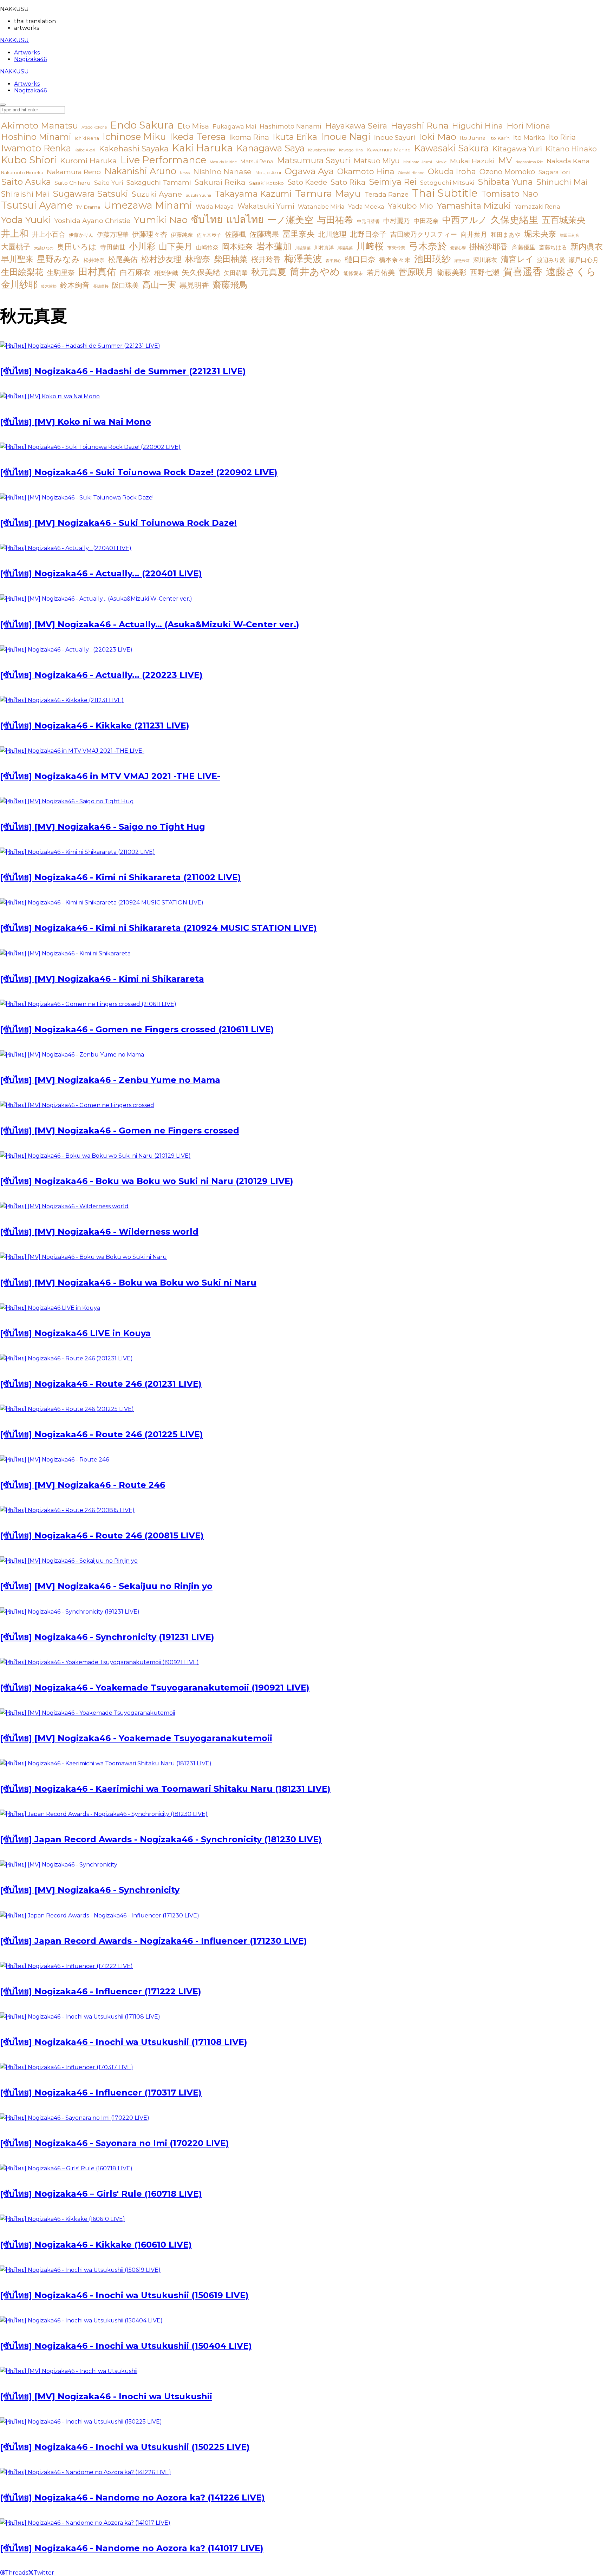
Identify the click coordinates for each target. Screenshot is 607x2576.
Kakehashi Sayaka (134, 149)
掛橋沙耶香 (489, 247)
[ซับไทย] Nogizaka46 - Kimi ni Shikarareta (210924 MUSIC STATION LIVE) (158, 928)
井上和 (15, 233)
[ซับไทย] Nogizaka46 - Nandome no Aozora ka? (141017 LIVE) (132, 2548)
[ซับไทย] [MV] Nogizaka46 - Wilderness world (99, 1232)
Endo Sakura (142, 125)
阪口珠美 (125, 285)
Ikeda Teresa (198, 136)
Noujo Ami (268, 172)
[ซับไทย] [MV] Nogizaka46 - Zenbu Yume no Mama (110, 1080)
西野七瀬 (485, 272)
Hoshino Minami (36, 137)
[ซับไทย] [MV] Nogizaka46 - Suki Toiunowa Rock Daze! (118, 523)
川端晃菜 (345, 248)
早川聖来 (17, 259)
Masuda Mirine (223, 162)
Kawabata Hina (322, 150)
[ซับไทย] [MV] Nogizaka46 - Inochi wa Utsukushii (106, 2396)
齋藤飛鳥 (230, 285)
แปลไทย (245, 219)
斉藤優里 (523, 247)
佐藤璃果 (264, 234)
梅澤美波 (303, 259)
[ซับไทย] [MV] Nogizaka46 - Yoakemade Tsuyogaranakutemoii (136, 1738)
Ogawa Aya (309, 171)
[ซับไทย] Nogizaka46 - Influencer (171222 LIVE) (101, 1991)
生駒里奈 (61, 272)
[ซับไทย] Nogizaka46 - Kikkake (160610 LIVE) (96, 2245)
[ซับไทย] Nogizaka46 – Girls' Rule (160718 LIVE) (101, 2194)
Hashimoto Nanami (291, 126)
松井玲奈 (94, 260)
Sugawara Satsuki (90, 194)
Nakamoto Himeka (22, 173)
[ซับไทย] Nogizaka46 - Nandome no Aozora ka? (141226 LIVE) (132, 2497)
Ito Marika (529, 138)
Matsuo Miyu (377, 161)
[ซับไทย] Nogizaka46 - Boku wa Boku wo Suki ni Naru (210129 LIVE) (147, 1181)
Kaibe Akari (85, 150)
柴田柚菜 (231, 259)
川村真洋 (324, 248)
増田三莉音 (570, 236)
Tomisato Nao (510, 194)
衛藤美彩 (452, 272)
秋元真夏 (269, 272)
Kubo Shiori (29, 160)
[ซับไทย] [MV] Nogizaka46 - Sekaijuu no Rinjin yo (106, 1586)
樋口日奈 (360, 259)
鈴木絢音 (75, 285)
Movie (441, 162)
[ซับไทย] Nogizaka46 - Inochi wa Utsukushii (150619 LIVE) (124, 2295)
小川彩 (142, 246)
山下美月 (176, 246)
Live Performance (163, 160)
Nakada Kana (568, 161)
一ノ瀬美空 (290, 220)
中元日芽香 (368, 221)
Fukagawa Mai (234, 126)
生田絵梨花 (22, 272)
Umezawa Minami (148, 205)
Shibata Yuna (505, 182)
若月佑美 (381, 273)
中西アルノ (465, 220)
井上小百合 (49, 234)
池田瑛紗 (432, 259)
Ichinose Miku (134, 136)
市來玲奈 (396, 248)
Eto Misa (193, 126)
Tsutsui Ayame (37, 205)
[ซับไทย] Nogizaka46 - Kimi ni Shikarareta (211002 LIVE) (120, 877)
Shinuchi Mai (562, 182)
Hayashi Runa (420, 126)
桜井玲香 (266, 259)
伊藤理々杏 (150, 234)
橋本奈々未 (395, 260)
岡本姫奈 (237, 247)
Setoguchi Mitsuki (447, 183)
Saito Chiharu (73, 183)
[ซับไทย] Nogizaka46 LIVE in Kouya (75, 1333)
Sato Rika (348, 182)
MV (505, 160)
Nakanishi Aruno (140, 171)
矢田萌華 (236, 273)
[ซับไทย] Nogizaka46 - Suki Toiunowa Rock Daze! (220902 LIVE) (139, 472)
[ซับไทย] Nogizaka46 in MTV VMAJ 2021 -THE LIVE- (110, 776)
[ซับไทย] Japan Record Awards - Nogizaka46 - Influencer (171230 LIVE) (154, 1941)
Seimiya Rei (393, 182)
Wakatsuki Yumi (266, 206)
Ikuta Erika (295, 137)
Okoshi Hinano (411, 173)
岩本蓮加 (274, 246)
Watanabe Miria (321, 207)
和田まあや (506, 235)
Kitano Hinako (571, 149)
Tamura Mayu (328, 193)
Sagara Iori (554, 172)
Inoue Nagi (346, 136)
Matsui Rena (257, 162)
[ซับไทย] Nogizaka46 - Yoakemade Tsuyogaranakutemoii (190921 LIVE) (155, 1688)
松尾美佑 (123, 259)
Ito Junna (473, 138)
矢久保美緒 (201, 272)
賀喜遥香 (523, 272)
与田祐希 (335, 220)
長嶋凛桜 (101, 286)
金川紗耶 (19, 284)
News (185, 173)
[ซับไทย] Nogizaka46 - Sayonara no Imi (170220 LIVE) (115, 2143)
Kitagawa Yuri (517, 149)
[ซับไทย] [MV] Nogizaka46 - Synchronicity (90, 1890)
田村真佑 (97, 272)
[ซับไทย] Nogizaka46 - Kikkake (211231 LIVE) (95, 725)
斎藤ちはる (553, 247)
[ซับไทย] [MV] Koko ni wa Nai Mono (76, 422)
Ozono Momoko (507, 172)
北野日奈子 (368, 234)
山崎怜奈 (207, 247)
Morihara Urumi (418, 162)
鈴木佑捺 (49, 286)
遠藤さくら (571, 272)
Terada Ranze (387, 194)
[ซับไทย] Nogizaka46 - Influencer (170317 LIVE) (101, 2093)
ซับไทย (207, 219)
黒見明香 (194, 285)
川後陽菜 (303, 248)
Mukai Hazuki (472, 161)
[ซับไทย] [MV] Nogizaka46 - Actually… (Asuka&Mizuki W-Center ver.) (150, 624)
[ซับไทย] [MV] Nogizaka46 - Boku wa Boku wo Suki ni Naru (128, 1283)
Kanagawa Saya (270, 148)
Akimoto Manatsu (40, 125)
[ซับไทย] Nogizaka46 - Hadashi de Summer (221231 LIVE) (123, 371)
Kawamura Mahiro (389, 150)
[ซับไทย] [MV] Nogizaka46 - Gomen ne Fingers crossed (120, 1130)
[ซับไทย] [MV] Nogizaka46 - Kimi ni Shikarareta (102, 979)
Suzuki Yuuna (198, 195)
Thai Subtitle (445, 193)
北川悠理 (332, 234)
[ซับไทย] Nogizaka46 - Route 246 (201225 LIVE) (102, 1434)
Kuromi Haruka (89, 161)
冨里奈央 (299, 234)
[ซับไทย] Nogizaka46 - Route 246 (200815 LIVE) (102, 1535)
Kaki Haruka (203, 148)
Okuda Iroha (452, 172)
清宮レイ (517, 259)
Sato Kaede (307, 182)
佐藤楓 (235, 234)
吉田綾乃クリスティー (424, 234)
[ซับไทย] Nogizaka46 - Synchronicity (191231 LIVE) (107, 1637)
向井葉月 (474, 234)
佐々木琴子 (209, 235)
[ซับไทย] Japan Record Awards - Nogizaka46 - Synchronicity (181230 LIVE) (161, 1839)
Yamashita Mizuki (474, 206)
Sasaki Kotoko (266, 183)
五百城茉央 (564, 220)
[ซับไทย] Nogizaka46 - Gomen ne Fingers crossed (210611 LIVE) (137, 1029)
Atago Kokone (94, 127)
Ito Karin (499, 138)
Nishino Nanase (222, 172)
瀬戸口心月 (584, 260)
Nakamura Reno (74, 172)
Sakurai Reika (220, 182)
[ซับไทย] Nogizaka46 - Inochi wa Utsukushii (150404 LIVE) (126, 2346)
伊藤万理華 (113, 234)
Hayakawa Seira (356, 126)
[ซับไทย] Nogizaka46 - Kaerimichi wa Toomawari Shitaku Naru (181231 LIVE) (165, 1789)
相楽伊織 (166, 273)
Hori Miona (528, 126)
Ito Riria (562, 137)
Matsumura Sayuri (314, 160)
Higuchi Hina (478, 126)
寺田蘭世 (113, 247)
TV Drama (88, 207)
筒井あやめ (315, 272)
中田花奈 (426, 221)
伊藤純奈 (182, 235)
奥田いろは (77, 247)
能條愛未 (353, 273)
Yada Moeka (366, 207)
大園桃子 (16, 247)
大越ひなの (44, 248)
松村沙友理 (161, 259)
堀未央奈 (540, 234)
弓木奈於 (428, 246)
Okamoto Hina (366, 172)
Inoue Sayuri (395, 137)
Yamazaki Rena (537, 207)
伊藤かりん (81, 235)
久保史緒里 (514, 220)
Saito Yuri (109, 182)
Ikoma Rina (249, 137)
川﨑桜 (370, 246)
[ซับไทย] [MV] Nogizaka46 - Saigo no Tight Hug (103, 827)
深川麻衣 (485, 260)
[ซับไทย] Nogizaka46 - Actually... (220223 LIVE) (101, 675)
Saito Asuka (26, 182)
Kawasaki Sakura (451, 148)
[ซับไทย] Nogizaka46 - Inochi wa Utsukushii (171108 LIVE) (124, 2042)
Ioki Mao (438, 137)
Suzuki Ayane (157, 194)
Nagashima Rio (529, 162)
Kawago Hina (351, 150)
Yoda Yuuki (26, 220)
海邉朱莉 (462, 261)
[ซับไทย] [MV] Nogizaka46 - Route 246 (83, 1485)
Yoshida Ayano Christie (92, 221)
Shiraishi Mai (25, 194)
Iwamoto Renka (36, 148)
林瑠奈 (198, 259)
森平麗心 (333, 261)
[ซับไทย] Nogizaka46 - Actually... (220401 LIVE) (101, 573)
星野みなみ (58, 259)
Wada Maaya (215, 207)
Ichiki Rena (87, 138)
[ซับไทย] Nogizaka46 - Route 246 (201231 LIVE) (101, 1384)
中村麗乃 (397, 221)
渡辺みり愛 (551, 260)
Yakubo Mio (410, 206)
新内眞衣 (587, 247)
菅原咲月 (416, 272)
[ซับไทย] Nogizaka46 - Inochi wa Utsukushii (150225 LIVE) (125, 2447)
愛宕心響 (458, 248)
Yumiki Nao (161, 220)
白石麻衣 (135, 272)
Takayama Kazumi (253, 194)
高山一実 (159, 285)
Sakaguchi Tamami (159, 182)
